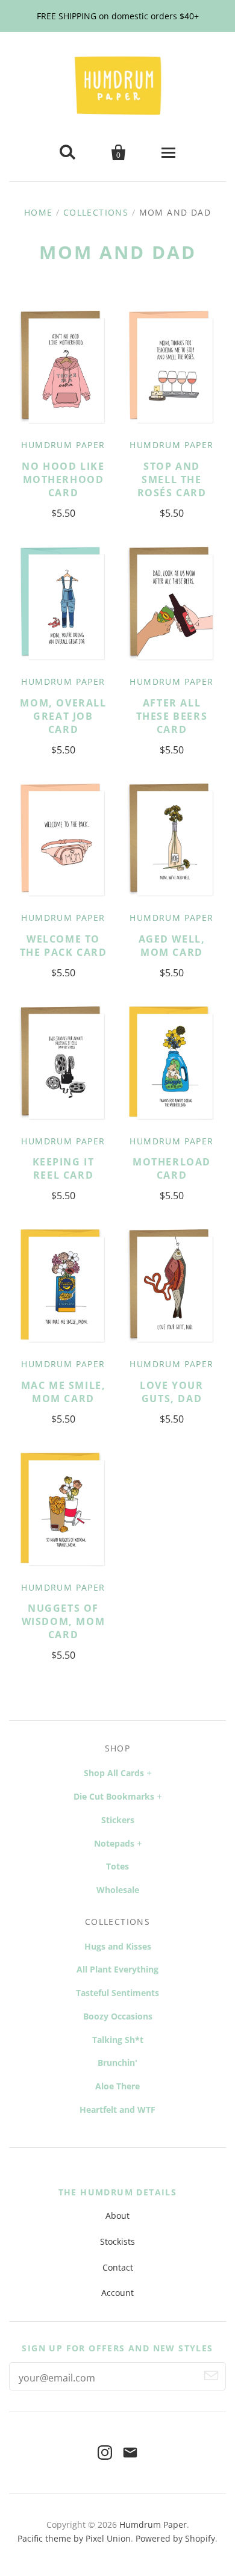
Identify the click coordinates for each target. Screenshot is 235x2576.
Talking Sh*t (118, 2040)
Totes (117, 1866)
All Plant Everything (117, 1969)
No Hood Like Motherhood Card (63, 479)
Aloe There (117, 2086)
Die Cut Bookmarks (114, 1796)
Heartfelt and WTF (117, 2110)
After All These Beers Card (172, 716)
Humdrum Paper (63, 445)
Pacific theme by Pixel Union (74, 2538)
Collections (96, 212)
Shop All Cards (114, 1773)
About (117, 2216)
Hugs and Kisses (118, 1946)
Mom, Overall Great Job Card (63, 716)
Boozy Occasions (118, 2016)
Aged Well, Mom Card (172, 946)
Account (117, 2293)
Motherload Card (172, 1168)
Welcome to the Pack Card (64, 946)
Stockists (117, 2241)
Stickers (118, 1820)
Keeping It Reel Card (64, 1168)
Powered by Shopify (175, 2538)
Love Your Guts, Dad (171, 1392)
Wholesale (118, 1890)
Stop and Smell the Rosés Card (172, 479)
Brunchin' (117, 2063)
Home (39, 212)
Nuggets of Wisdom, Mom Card (64, 1621)
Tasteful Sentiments (117, 1993)
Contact (118, 2267)
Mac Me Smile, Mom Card (64, 1392)
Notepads (114, 1843)
